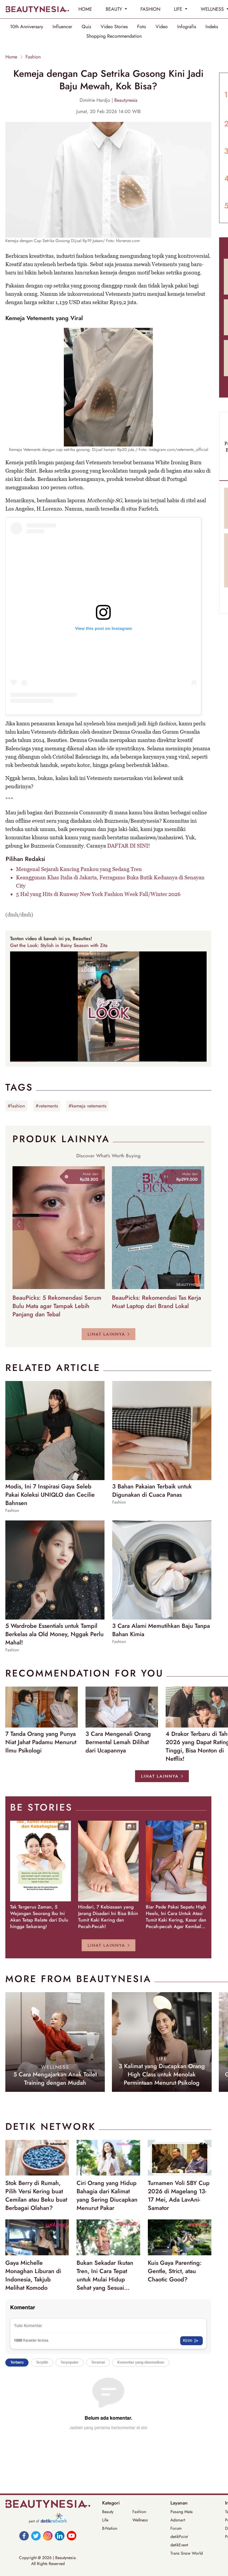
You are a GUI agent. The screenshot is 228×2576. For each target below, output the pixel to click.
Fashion (33, 57)
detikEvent (179, 2545)
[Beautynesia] (37, 9)
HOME (85, 9)
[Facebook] (24, 2536)
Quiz (86, 27)
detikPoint (179, 2537)
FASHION (150, 9)
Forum (176, 2528)
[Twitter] (36, 2536)
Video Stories (114, 27)
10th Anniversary (27, 27)
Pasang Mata (182, 2512)
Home (11, 57)
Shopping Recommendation (114, 36)
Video (162, 27)
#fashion (16, 1106)
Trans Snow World (187, 2553)
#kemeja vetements (87, 1106)
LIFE (179, 9)
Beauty (108, 2512)
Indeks (212, 27)
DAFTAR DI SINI (128, 846)
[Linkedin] (60, 2536)
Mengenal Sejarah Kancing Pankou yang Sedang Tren (79, 869)
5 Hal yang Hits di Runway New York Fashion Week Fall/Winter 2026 (98, 894)
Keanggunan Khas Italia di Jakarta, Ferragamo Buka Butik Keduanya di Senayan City (110, 882)
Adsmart (178, 2520)
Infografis (187, 27)
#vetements (47, 1106)
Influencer (62, 27)
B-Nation (110, 2528)
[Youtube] (72, 2536)
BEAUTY (115, 9)
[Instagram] (48, 2536)
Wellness (140, 2520)
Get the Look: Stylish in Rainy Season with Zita (59, 945)
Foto (142, 27)
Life (105, 2520)
